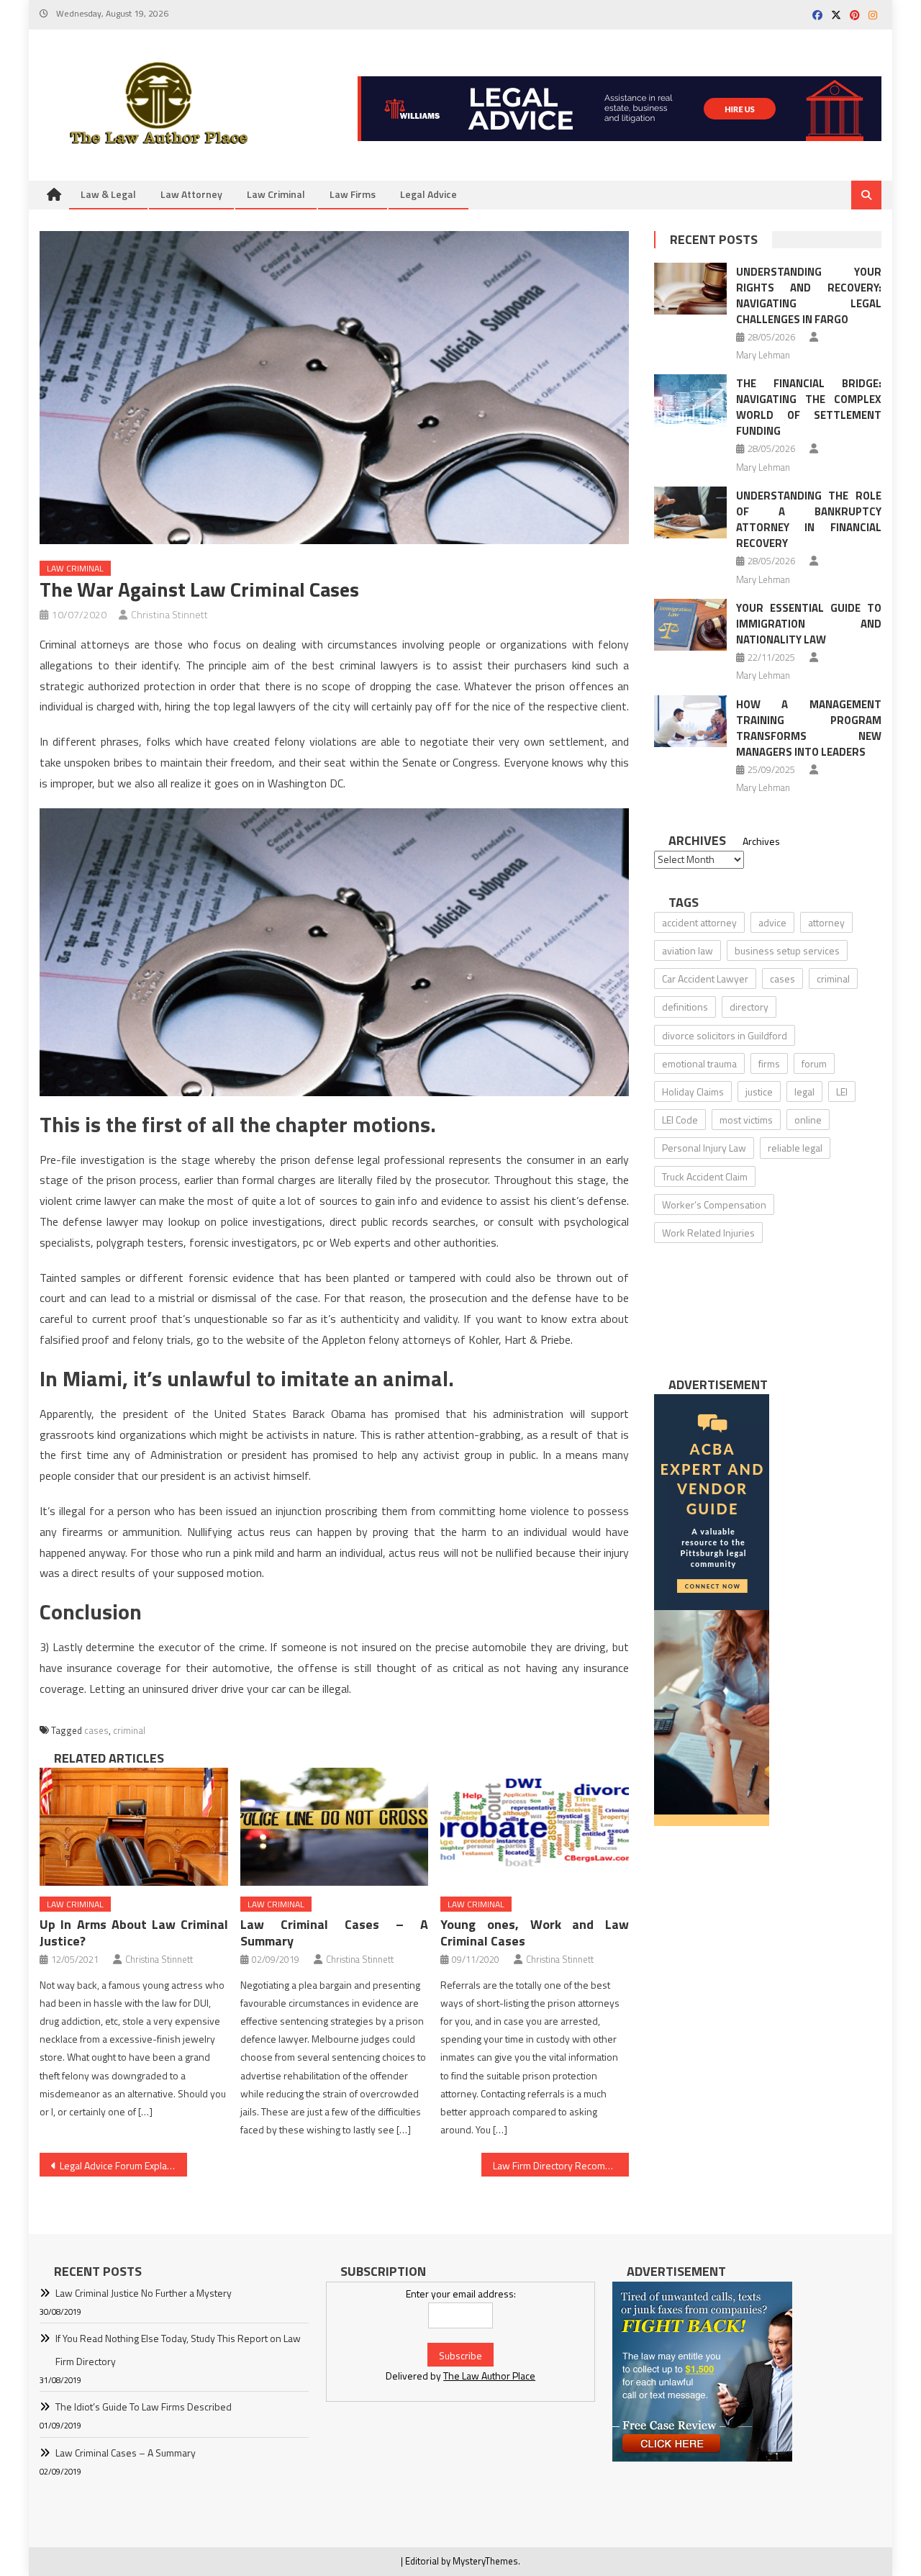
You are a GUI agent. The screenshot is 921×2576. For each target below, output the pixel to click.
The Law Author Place (489, 2376)
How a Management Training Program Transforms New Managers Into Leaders (809, 728)
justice (759, 1092)
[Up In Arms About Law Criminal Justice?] (134, 1827)
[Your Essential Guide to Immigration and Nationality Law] (690, 625)
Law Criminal (276, 194)
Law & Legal (108, 194)
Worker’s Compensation (714, 1205)
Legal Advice (428, 194)
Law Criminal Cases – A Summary (335, 1933)
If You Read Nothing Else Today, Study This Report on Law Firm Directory (178, 2350)
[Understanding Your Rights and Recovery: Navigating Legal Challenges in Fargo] (690, 289)
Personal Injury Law (704, 1148)
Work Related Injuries (708, 1233)
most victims (746, 1120)
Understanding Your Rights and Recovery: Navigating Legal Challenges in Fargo (809, 295)
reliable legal (795, 1148)
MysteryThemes (485, 2561)
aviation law (688, 950)
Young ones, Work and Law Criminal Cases (535, 1933)
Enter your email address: (461, 2293)
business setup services (787, 950)
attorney (826, 922)
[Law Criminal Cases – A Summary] (335, 1827)
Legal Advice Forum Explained (123, 2165)
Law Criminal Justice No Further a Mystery (144, 2293)
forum (814, 1063)
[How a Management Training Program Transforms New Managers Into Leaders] (690, 721)
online (808, 1120)
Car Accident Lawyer (705, 979)
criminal (129, 1730)
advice (772, 922)
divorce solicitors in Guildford (725, 1035)
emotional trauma (699, 1063)
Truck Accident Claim (705, 1176)
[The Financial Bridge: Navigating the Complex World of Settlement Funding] (690, 400)
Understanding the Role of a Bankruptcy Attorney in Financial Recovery (809, 519)
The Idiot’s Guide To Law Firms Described (144, 2406)
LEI (842, 1092)
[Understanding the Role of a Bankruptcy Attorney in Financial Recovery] (690, 512)
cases (96, 1730)
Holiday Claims (693, 1092)
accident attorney (699, 922)
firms (769, 1063)
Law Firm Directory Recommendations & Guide (561, 2165)
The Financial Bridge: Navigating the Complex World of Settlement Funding (809, 407)
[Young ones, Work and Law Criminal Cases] (535, 1827)
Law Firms (353, 194)
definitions (685, 1007)
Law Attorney (191, 194)
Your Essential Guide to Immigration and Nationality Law (809, 624)
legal (804, 1092)
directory (749, 1007)
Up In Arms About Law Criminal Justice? (134, 1933)
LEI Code (680, 1120)
